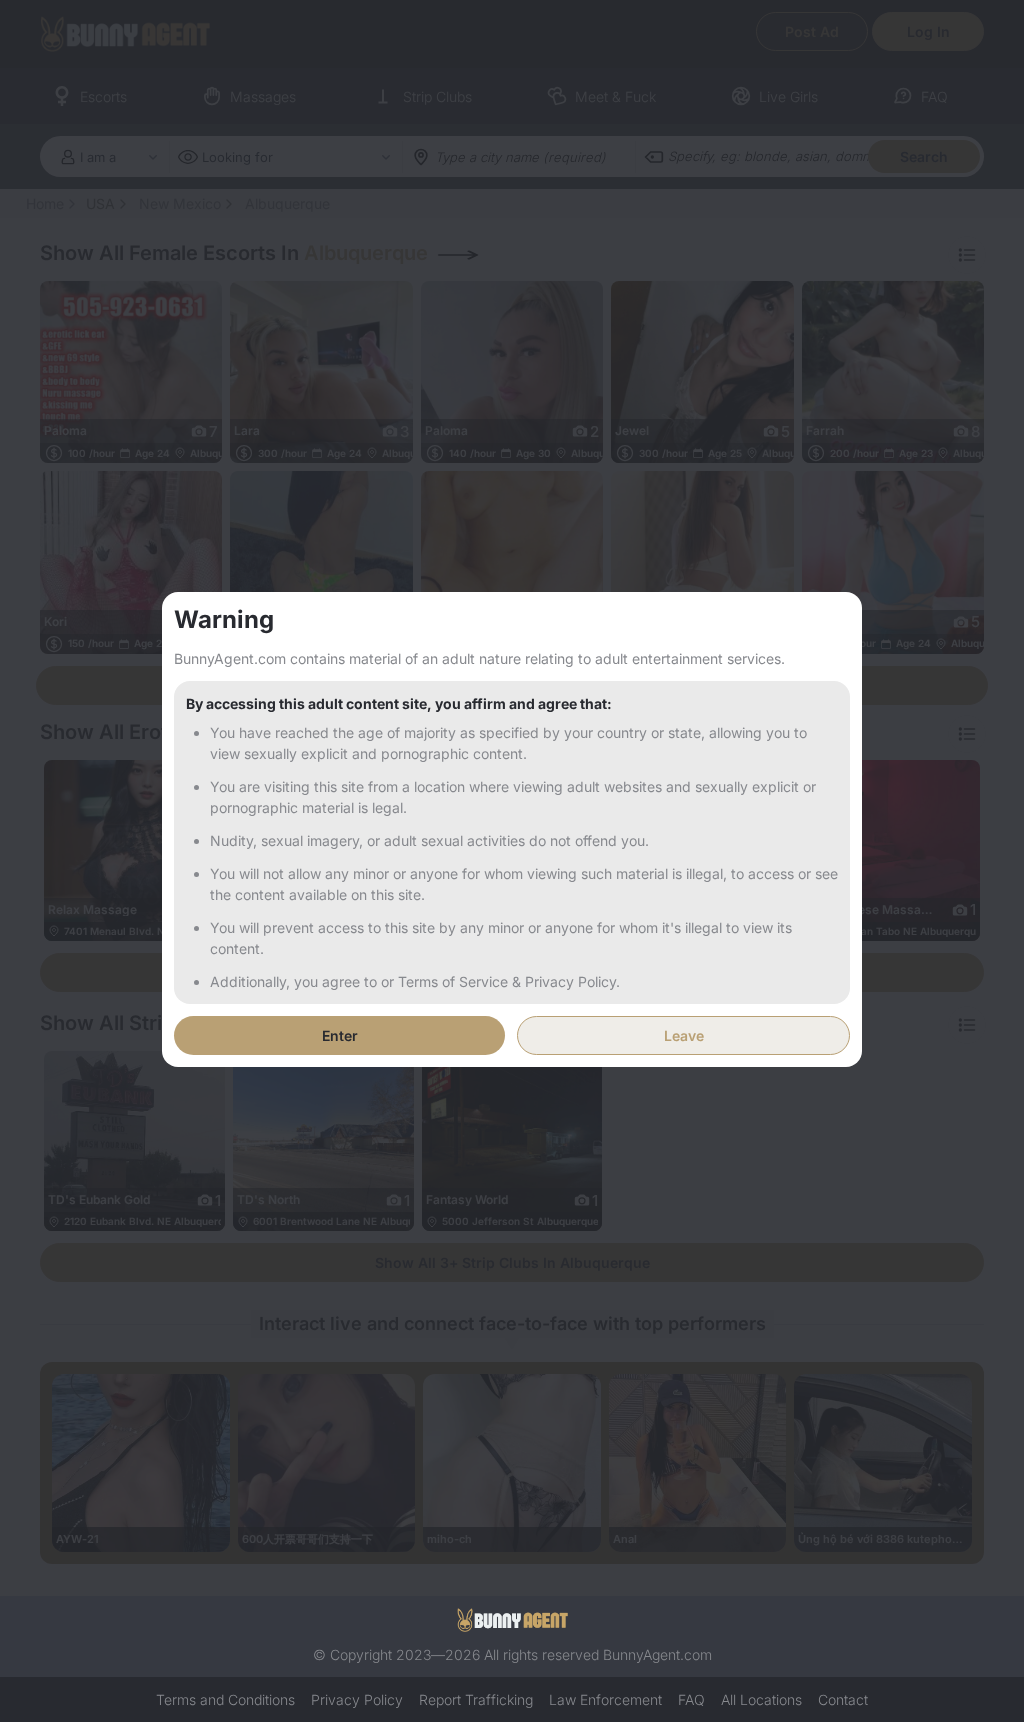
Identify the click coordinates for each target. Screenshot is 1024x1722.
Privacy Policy (357, 1699)
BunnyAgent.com (657, 1654)
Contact (843, 1699)
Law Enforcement (605, 1699)
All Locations (761, 1699)
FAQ (691, 1699)
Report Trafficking (476, 1699)
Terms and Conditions (225, 1699)
